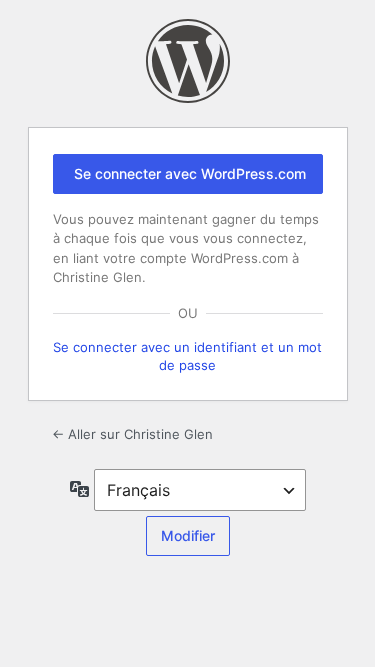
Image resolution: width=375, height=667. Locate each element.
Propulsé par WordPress (188, 61)
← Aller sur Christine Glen (132, 434)
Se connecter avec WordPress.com (190, 173)
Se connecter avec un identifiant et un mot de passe (187, 356)
